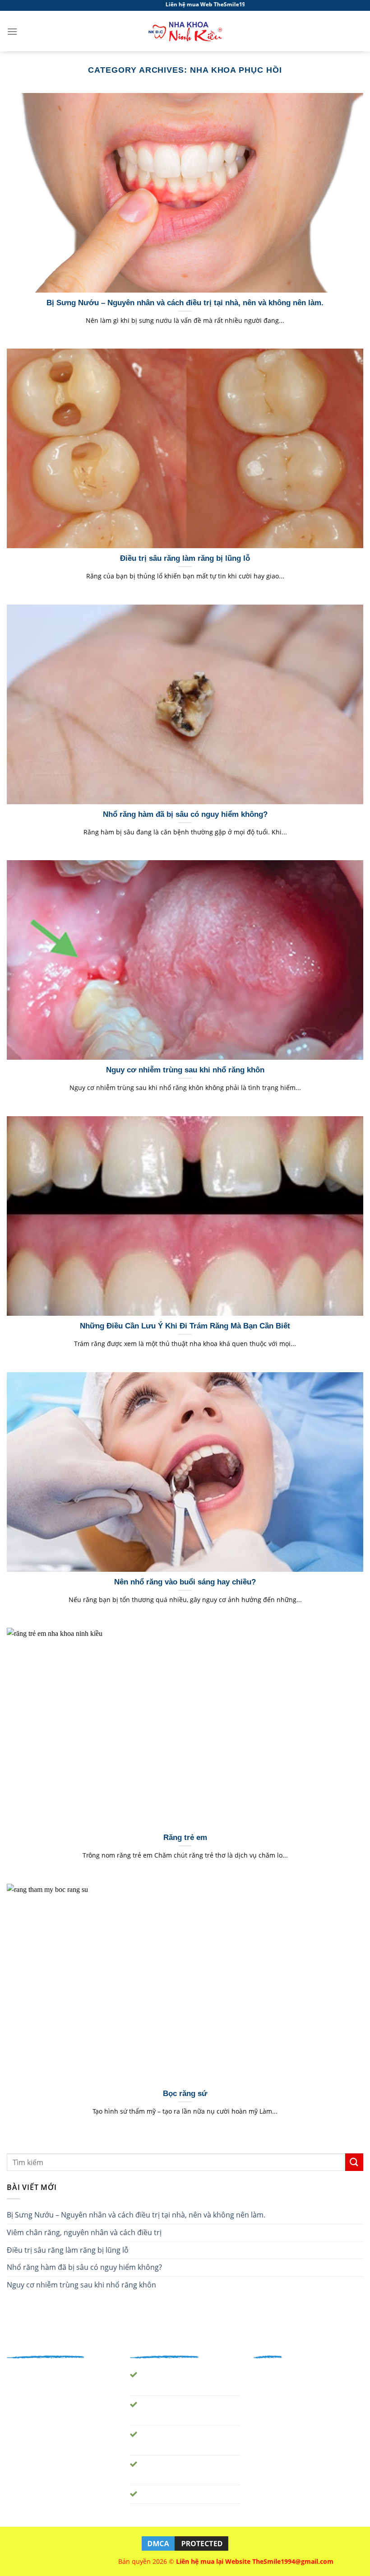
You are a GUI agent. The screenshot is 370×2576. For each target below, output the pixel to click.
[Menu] (12, 31)
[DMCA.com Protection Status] (185, 2543)
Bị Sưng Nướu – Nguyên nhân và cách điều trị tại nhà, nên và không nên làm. (136, 2215)
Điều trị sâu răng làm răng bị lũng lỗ (68, 2250)
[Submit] (354, 2162)
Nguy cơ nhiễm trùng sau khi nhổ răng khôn (81, 2285)
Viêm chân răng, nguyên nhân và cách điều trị (84, 2232)
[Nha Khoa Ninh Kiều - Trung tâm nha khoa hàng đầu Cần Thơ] (185, 31)
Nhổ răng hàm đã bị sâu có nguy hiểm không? (84, 2267)
